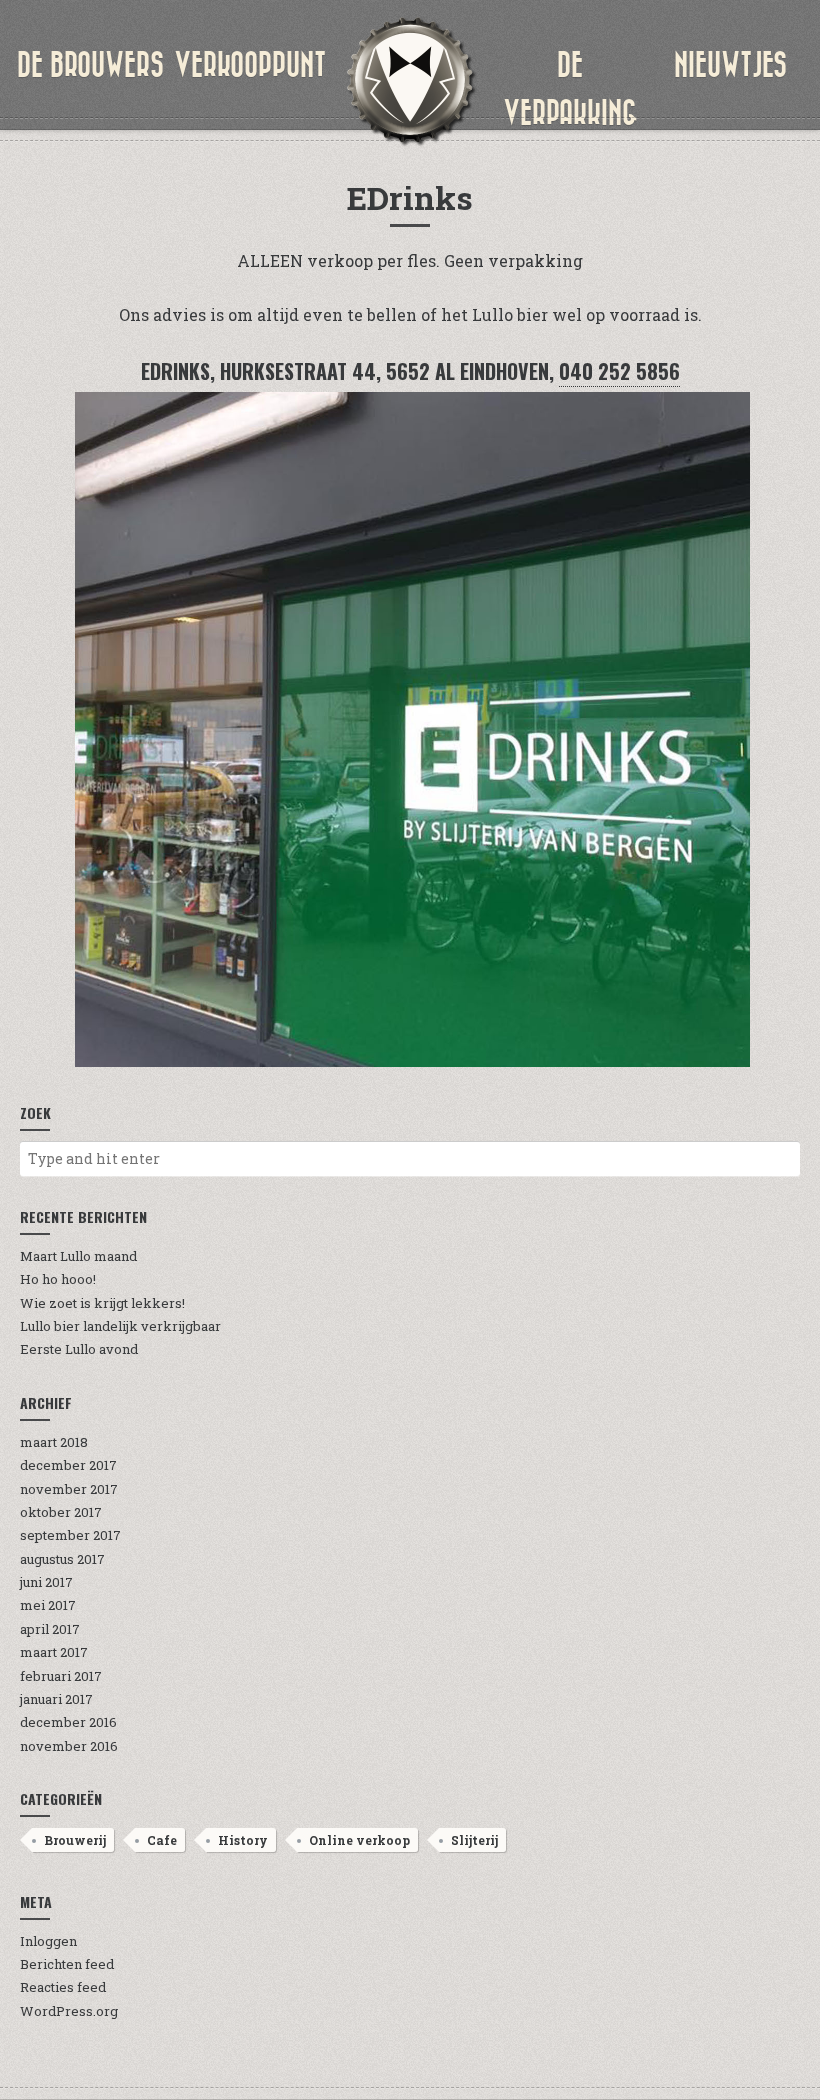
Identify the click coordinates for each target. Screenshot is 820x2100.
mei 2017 (48, 1605)
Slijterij (474, 1840)
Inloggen (48, 1941)
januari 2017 (56, 1699)
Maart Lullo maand (78, 1256)
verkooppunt (250, 65)
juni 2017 (46, 1582)
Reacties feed (63, 1987)
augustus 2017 (62, 1559)
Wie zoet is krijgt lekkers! (102, 1303)
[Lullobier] (410, 80)
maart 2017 (54, 1652)
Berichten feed (67, 1964)
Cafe (162, 1840)
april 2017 (50, 1629)
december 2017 (68, 1465)
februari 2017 (61, 1676)
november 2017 (69, 1489)
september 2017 (70, 1535)
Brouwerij (75, 1840)
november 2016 (69, 1746)
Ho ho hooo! (58, 1279)
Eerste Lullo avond (79, 1349)
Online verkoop (359, 1840)
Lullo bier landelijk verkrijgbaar (120, 1326)
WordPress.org (69, 2011)
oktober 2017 (61, 1512)
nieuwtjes (730, 65)
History (243, 1840)
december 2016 (68, 1722)
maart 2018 (54, 1442)
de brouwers (90, 65)
